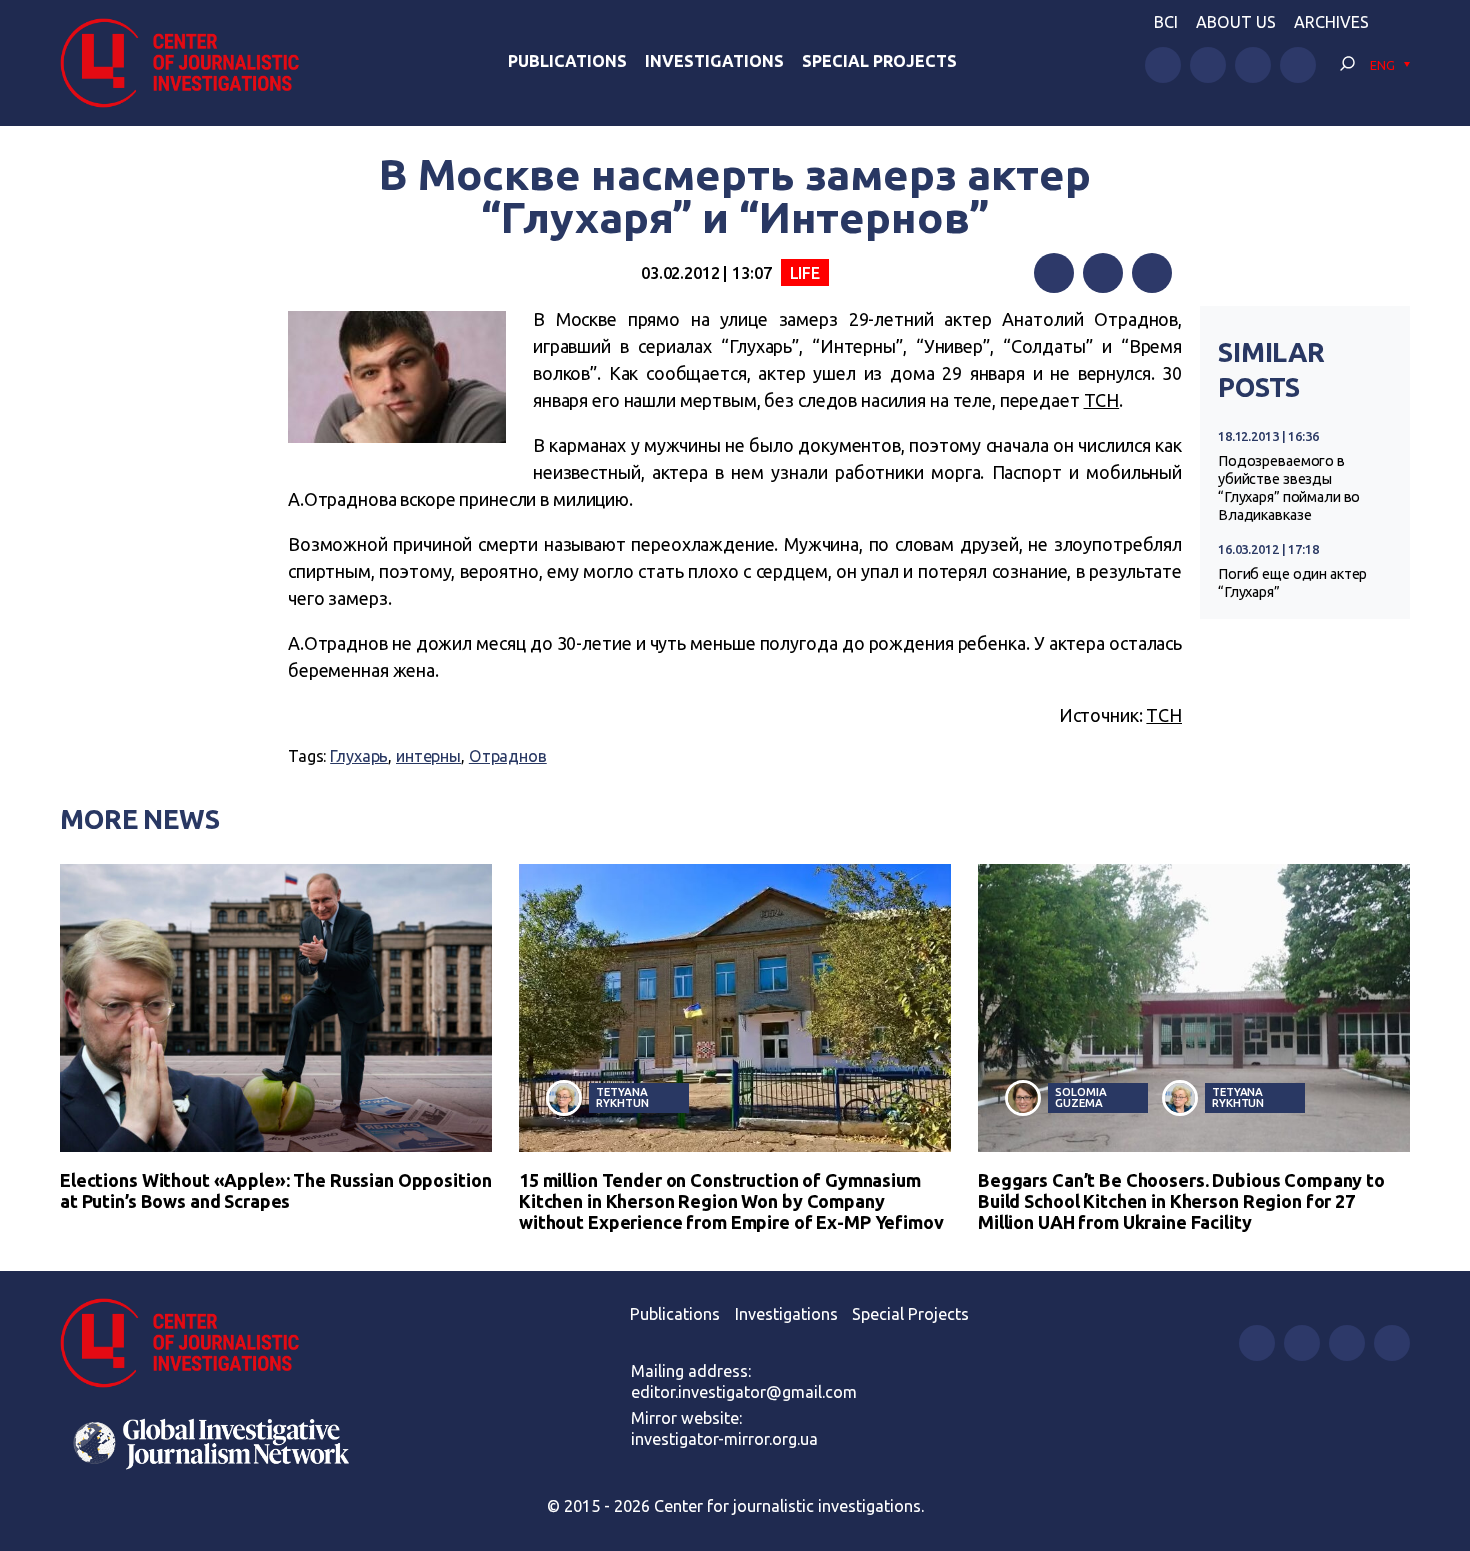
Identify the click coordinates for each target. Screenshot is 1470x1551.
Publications (567, 61)
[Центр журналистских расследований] (189, 63)
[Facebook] (1054, 273)
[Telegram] (1152, 273)
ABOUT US (1236, 22)
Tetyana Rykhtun (622, 1097)
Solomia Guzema (1080, 1097)
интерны (428, 756)
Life (805, 273)
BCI (1166, 22)
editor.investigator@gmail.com (744, 1392)
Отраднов (508, 756)
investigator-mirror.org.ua (724, 1439)
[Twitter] (1103, 273)
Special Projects (879, 61)
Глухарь (359, 756)
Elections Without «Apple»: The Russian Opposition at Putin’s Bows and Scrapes (275, 1190)
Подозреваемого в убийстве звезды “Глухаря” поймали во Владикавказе (1289, 488)
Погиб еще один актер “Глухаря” (1292, 583)
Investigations (714, 61)
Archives (1331, 22)
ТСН (1102, 400)
